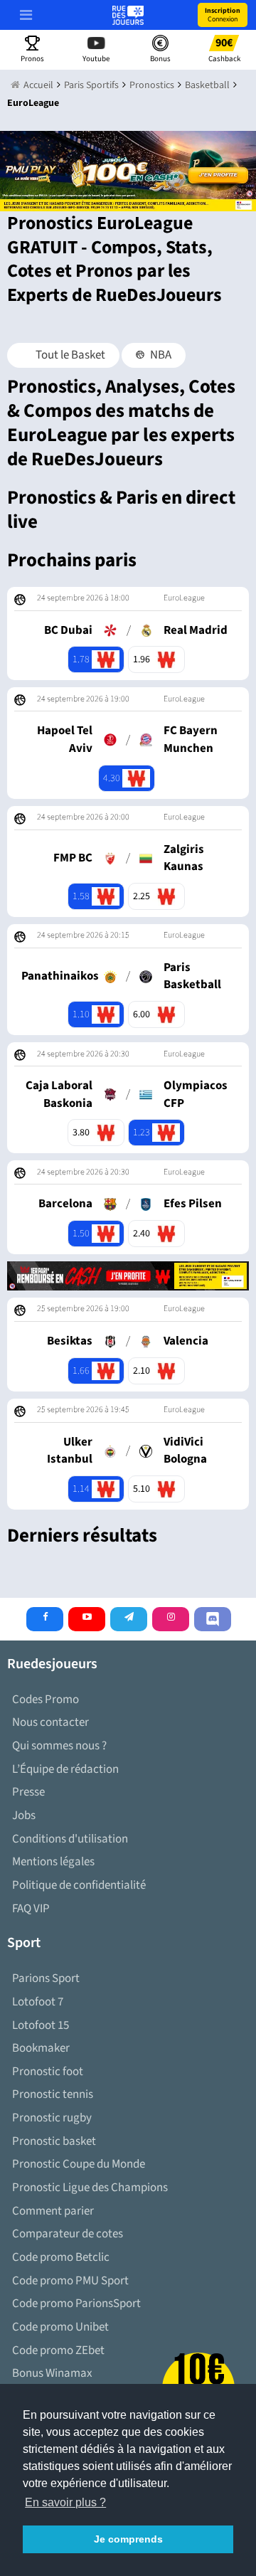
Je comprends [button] (128, 2539)
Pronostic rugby (52, 2118)
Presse (28, 1792)
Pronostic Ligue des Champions (90, 2188)
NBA (160, 355)
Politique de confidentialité (79, 1885)
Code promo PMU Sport (70, 2281)
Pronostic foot (48, 2072)
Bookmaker (41, 2048)
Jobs (24, 1816)
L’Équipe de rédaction (65, 1769)
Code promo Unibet (60, 2327)
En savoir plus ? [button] (65, 2502)
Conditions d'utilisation (70, 1839)
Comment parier (53, 2211)
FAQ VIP (31, 1909)
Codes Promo (46, 1700)
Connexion (223, 15)
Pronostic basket (54, 2141)
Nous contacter (50, 1722)
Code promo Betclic (61, 2257)
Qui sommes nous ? (59, 1746)
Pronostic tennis (53, 2094)
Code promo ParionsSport (76, 2304)
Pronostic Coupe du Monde (79, 2164)
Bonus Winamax (52, 2373)
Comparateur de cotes (68, 2234)
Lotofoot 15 (41, 2025)
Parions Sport (46, 1978)
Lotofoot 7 (38, 2002)
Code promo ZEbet (58, 2350)
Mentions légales (53, 1862)
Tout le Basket (69, 355)
